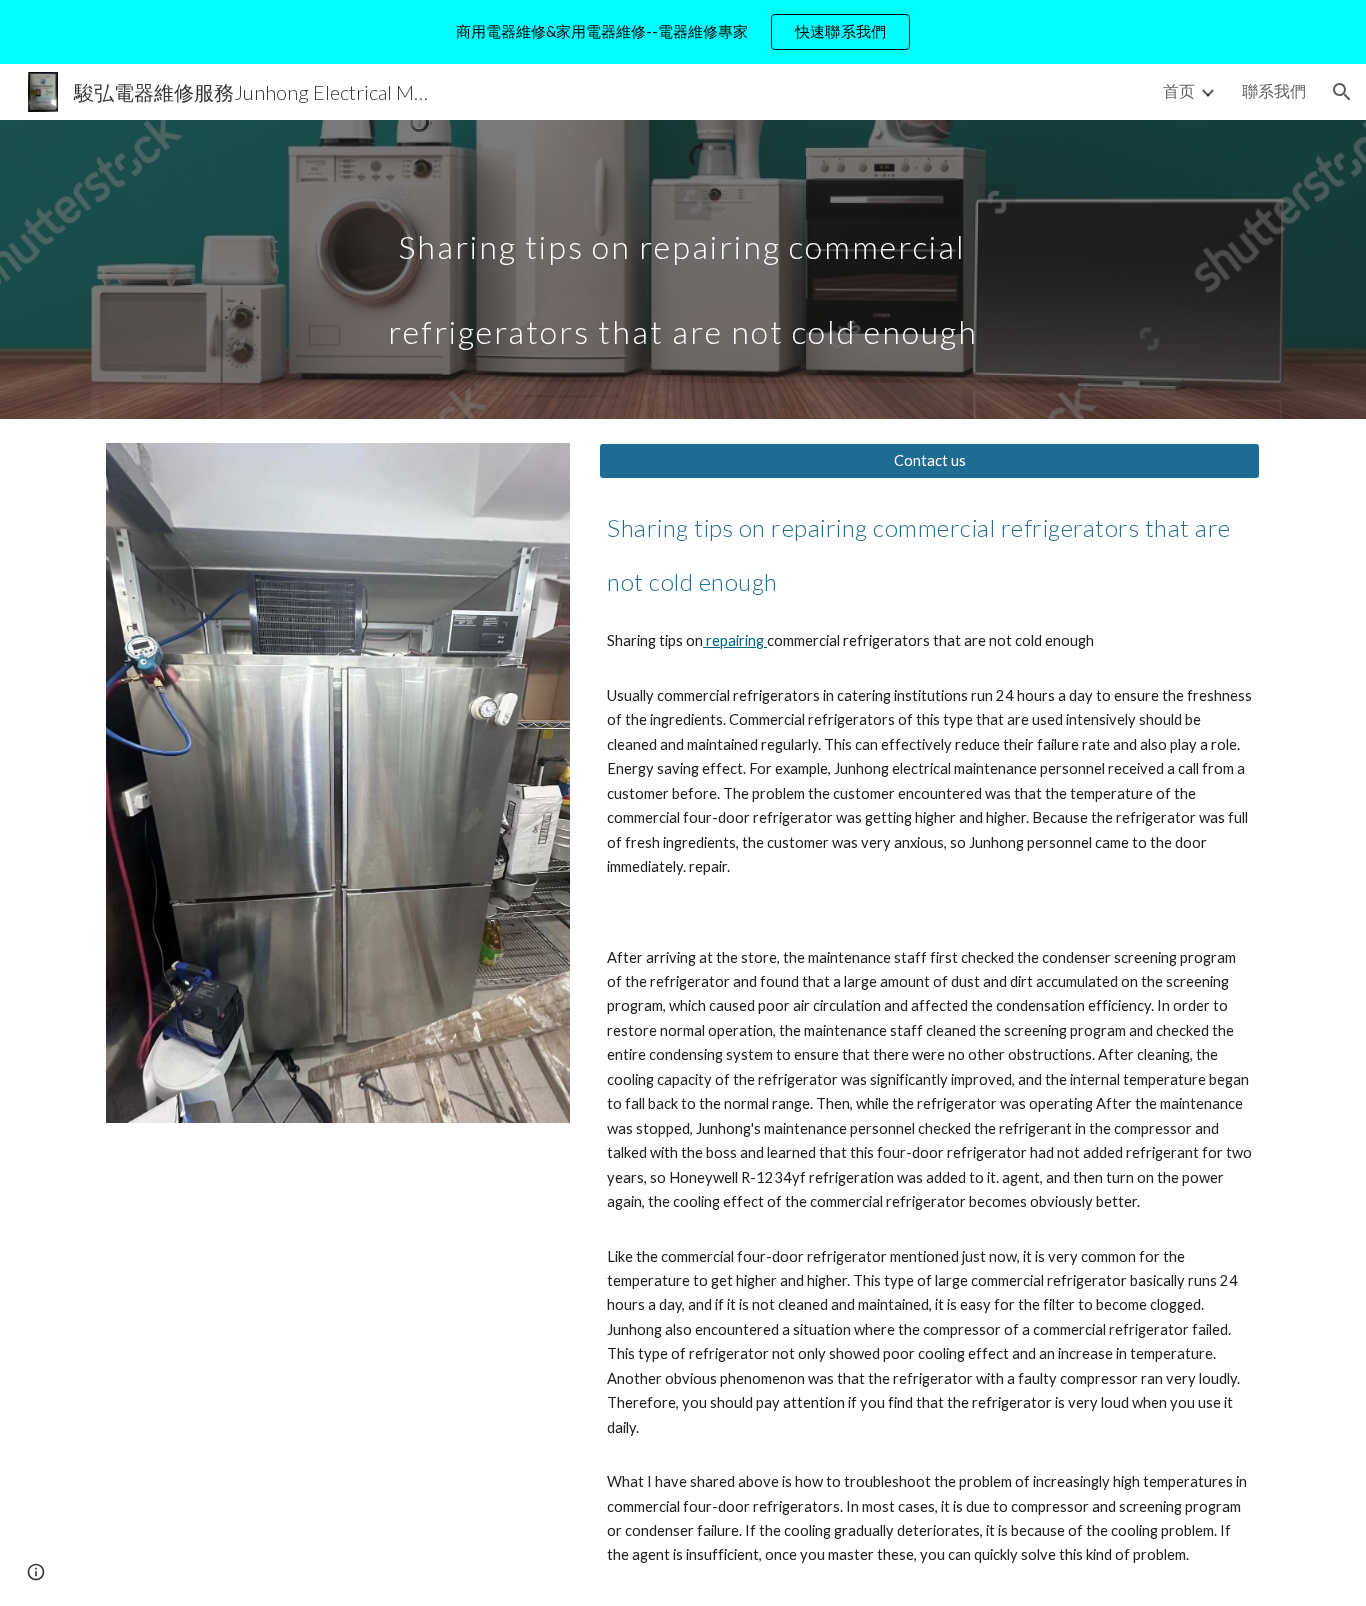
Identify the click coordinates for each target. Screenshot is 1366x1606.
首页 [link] (1179, 90)
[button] (1342, 92)
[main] (683, 269)
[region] (683, 32)
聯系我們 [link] (1274, 90)
